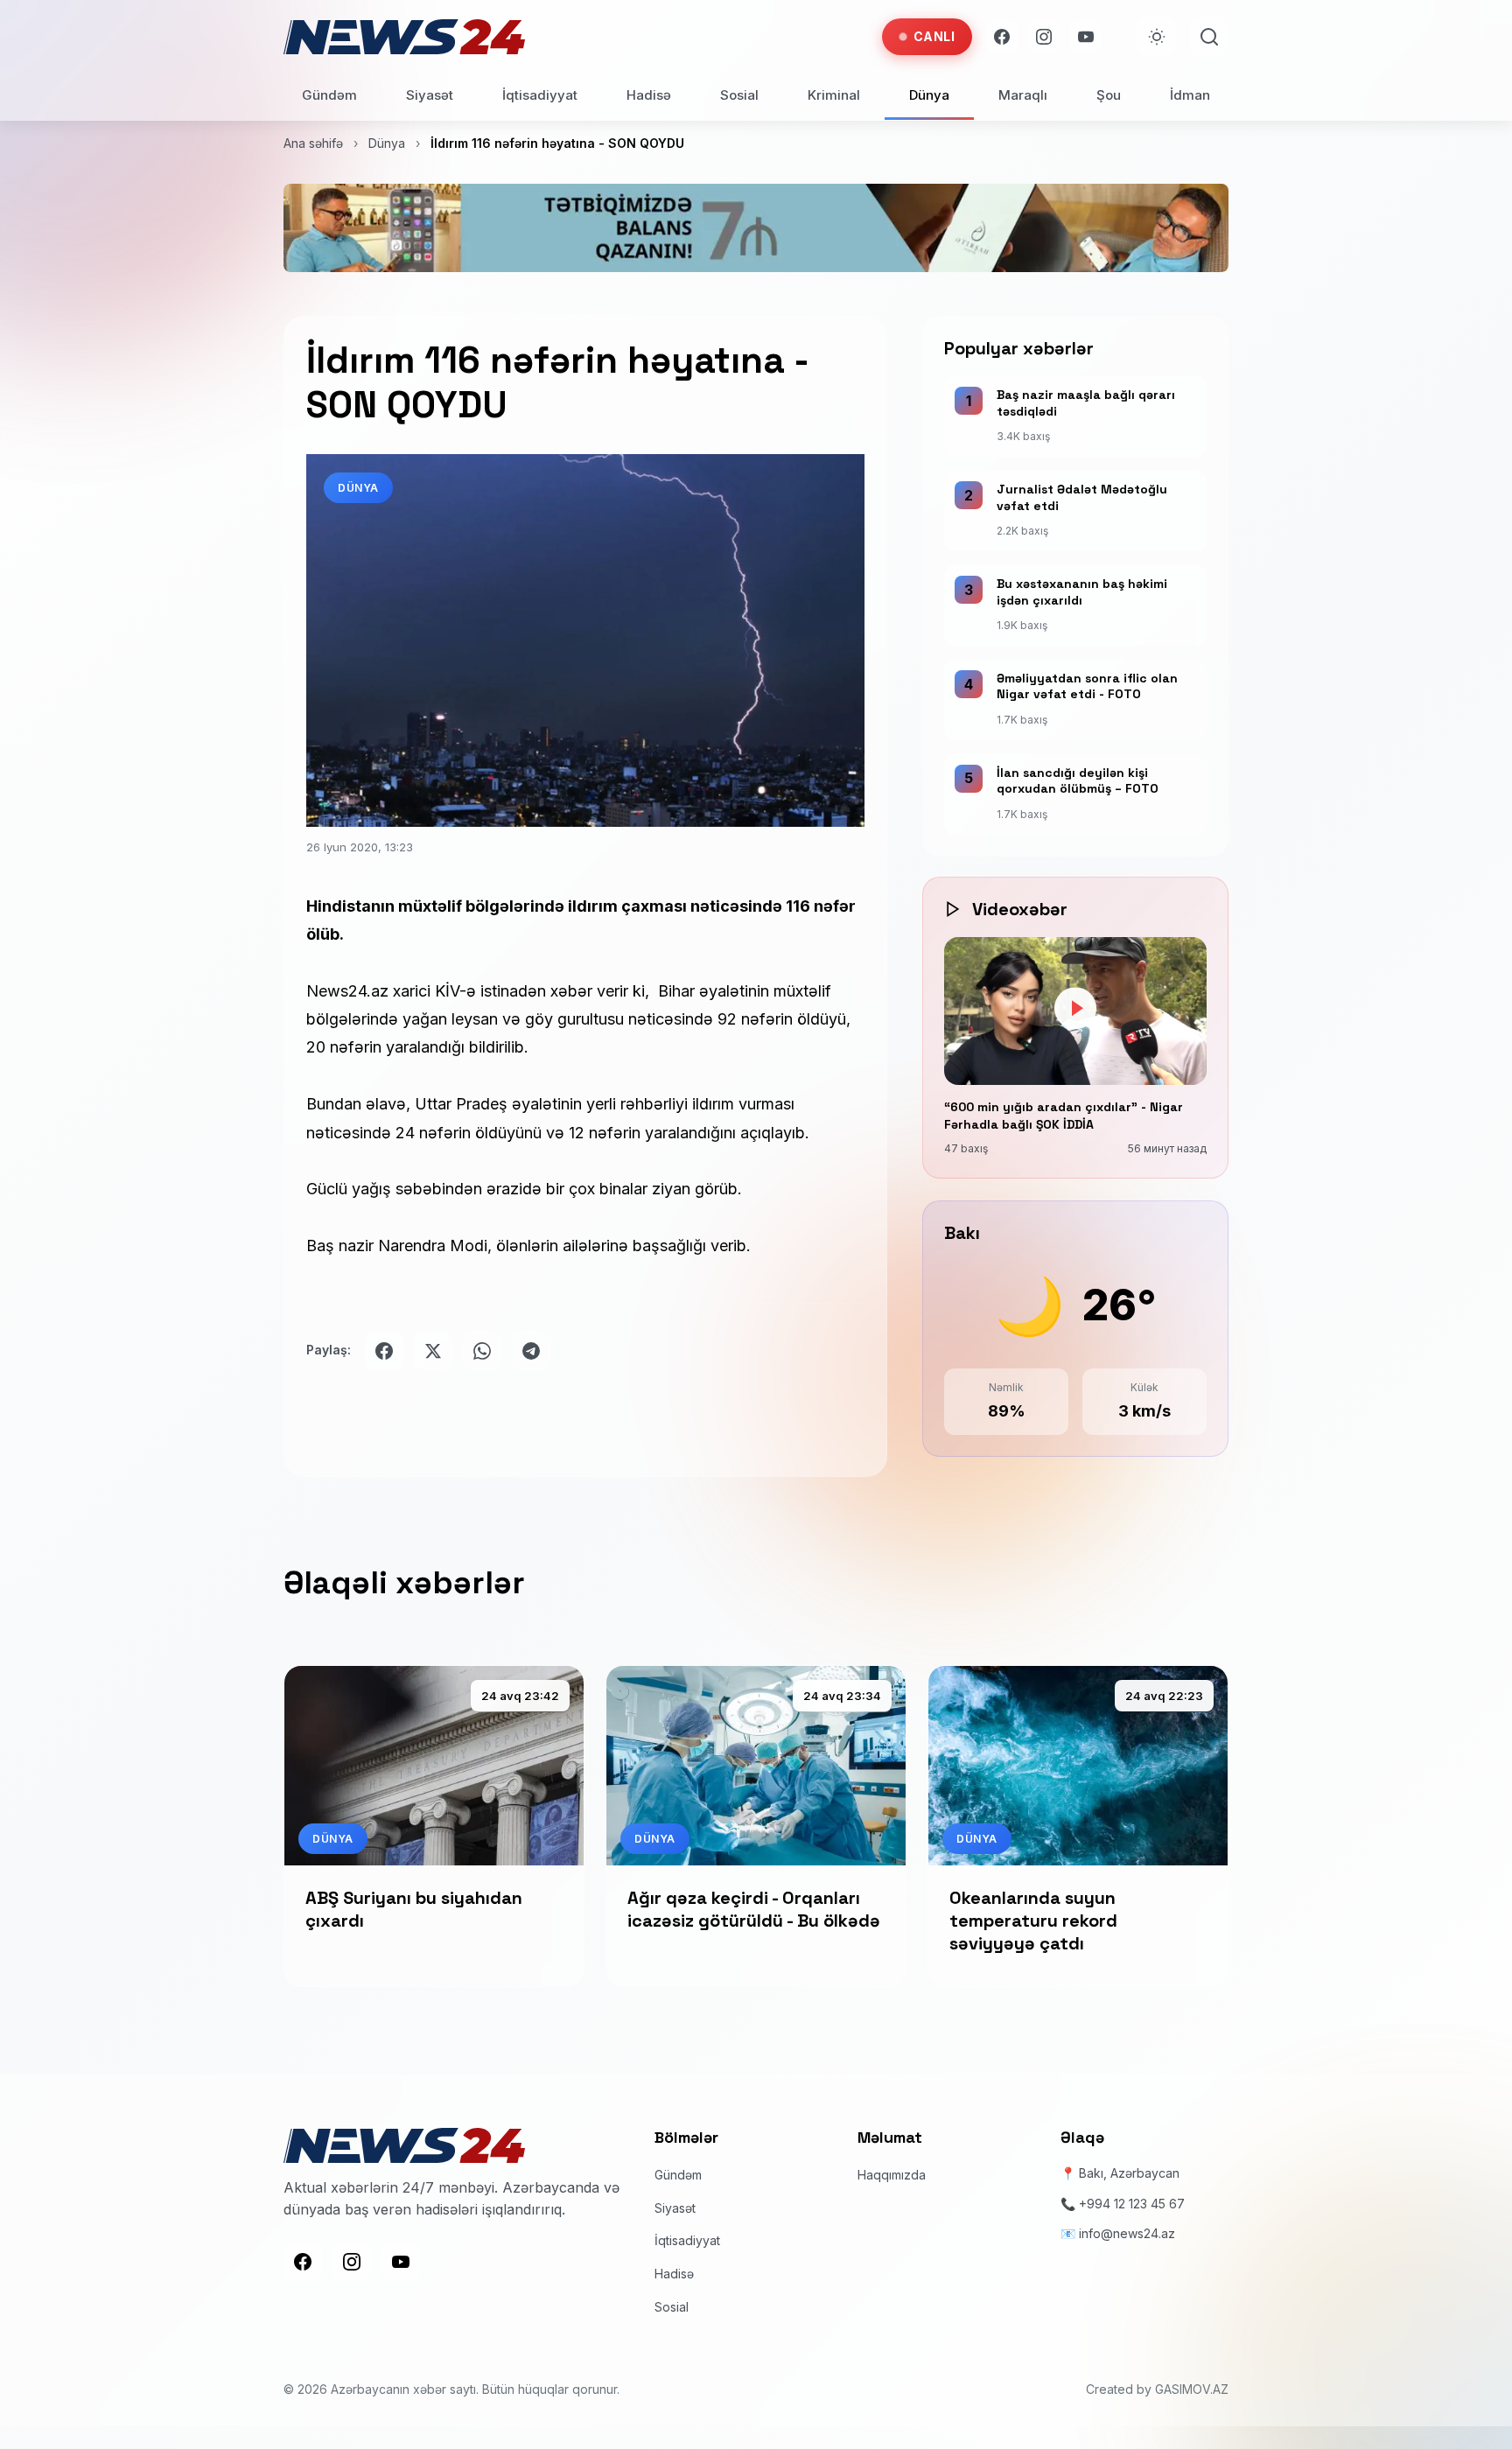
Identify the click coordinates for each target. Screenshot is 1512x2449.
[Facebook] (1002, 37)
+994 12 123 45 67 (1132, 2204)
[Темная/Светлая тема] (1157, 37)
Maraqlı (1023, 95)
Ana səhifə (313, 143)
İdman (1190, 95)
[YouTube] (1086, 37)
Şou (1109, 95)
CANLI (934, 36)
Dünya (929, 95)
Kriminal (834, 95)
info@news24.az (1127, 2234)
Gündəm (329, 95)
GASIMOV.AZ (1192, 2390)
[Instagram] (1044, 37)
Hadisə (649, 95)
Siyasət (430, 95)
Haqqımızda (892, 2176)
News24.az (347, 991)
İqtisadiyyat (540, 95)
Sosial (739, 95)
